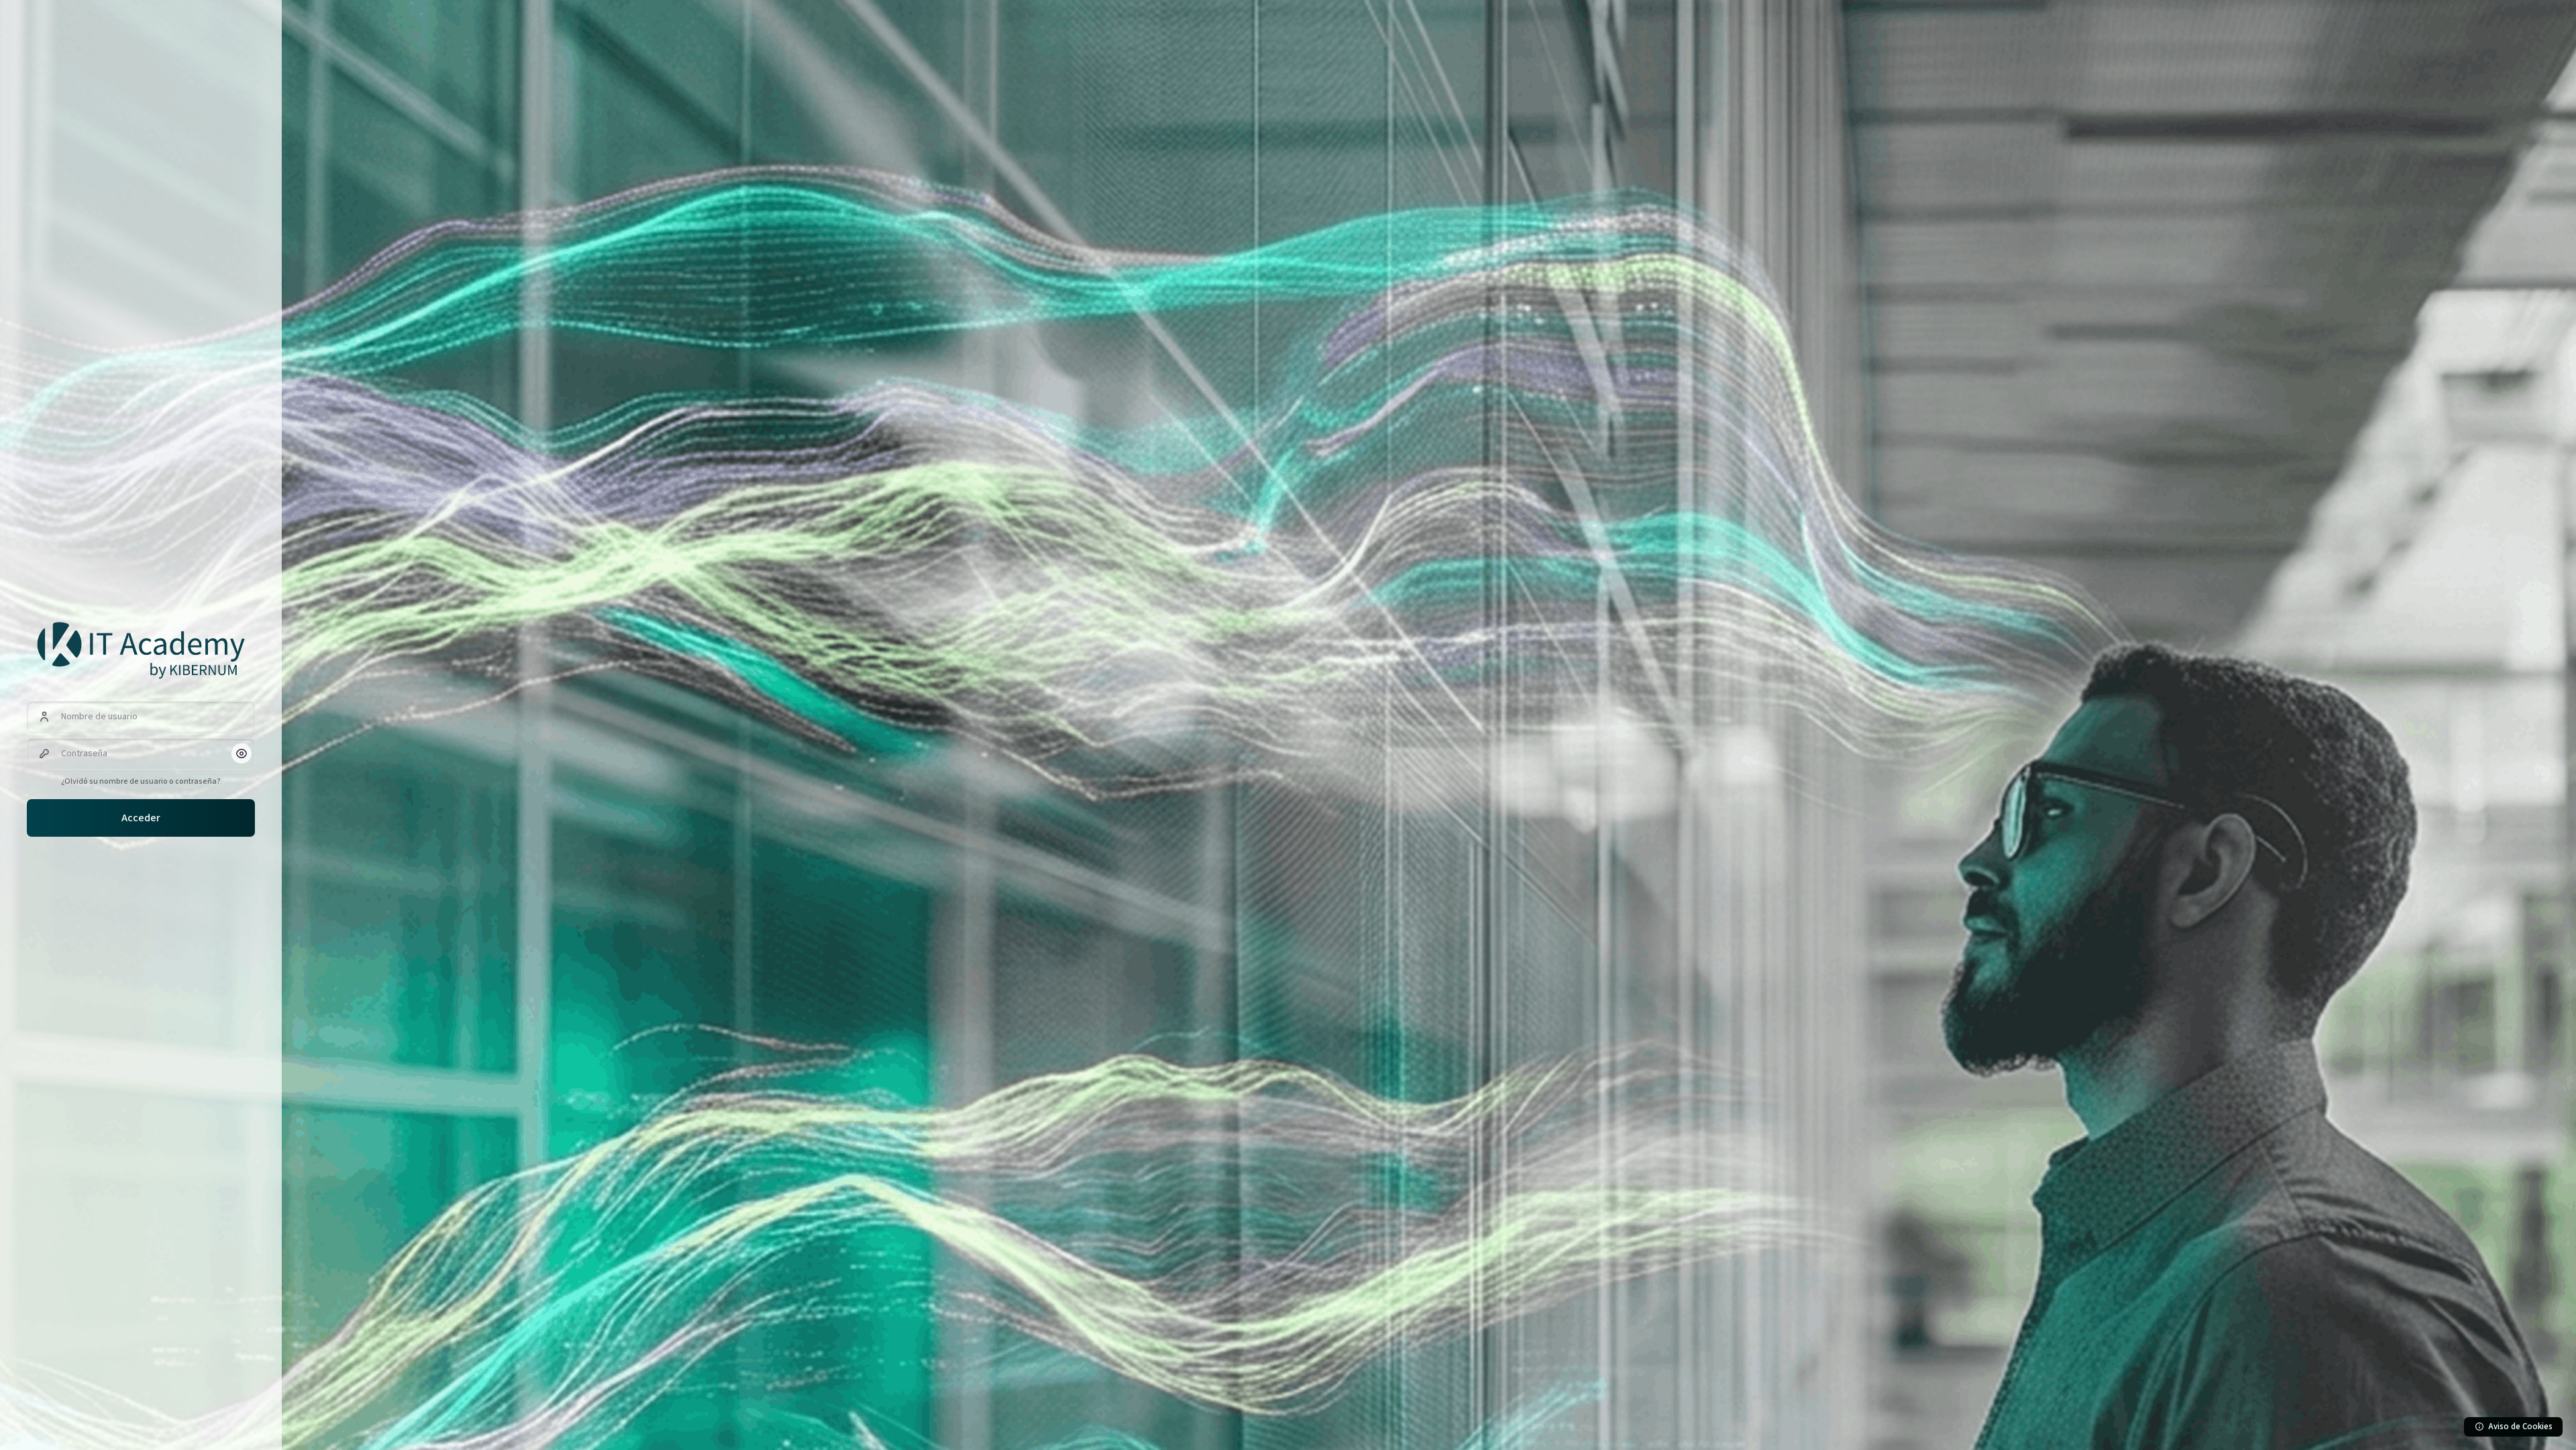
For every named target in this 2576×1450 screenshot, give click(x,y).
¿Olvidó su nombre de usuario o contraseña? (141, 781)
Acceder (141, 818)
